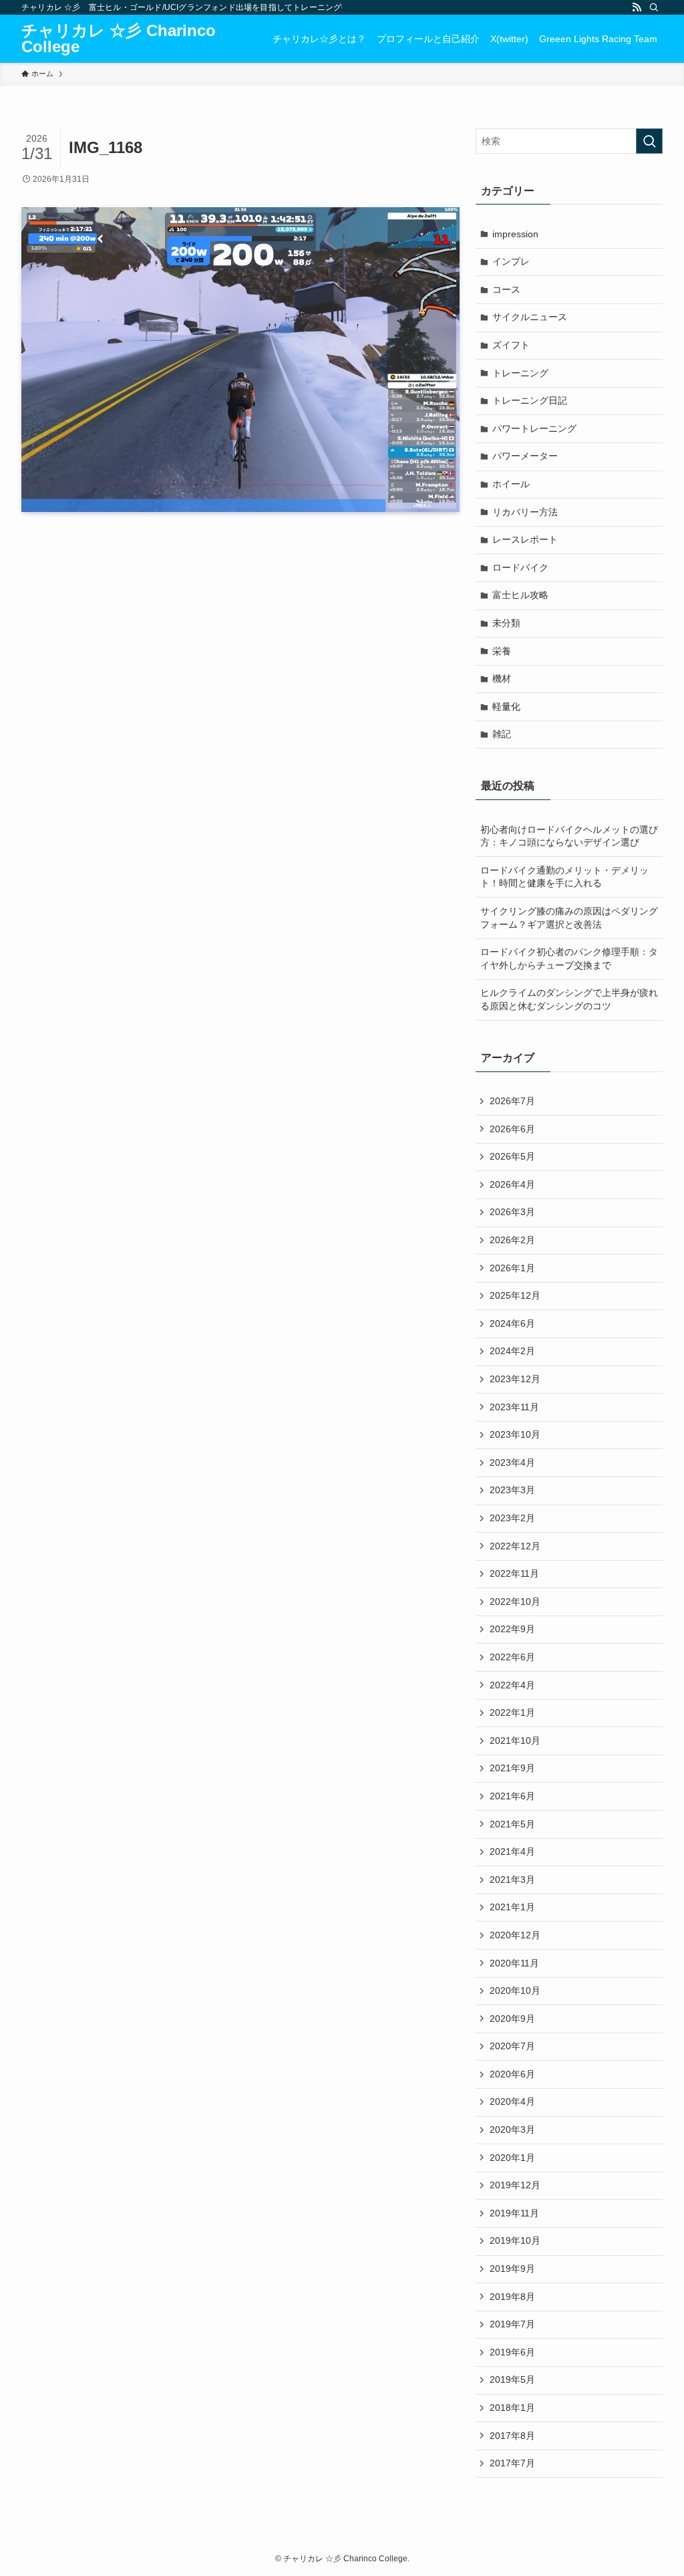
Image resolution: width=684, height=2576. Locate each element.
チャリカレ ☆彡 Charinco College (119, 39)
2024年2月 (512, 1351)
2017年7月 (512, 2463)
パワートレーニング (534, 428)
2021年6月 (512, 1796)
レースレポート (525, 539)
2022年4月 (512, 1685)
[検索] (654, 7)
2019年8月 (512, 2297)
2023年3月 (512, 1490)
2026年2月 (512, 1240)
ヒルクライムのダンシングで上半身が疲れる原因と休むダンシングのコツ (569, 999)
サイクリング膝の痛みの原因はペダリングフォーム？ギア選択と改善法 (569, 918)
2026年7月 (512, 1101)
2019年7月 (512, 2324)
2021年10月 (515, 1741)
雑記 (502, 734)
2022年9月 (512, 1629)
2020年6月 (512, 2074)
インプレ (511, 261)
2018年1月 (512, 2408)
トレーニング (520, 373)
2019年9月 (512, 2269)
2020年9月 (512, 2019)
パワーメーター (525, 456)
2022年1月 (512, 1712)
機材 (502, 678)
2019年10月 (515, 2240)
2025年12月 (515, 1295)
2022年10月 (515, 1601)
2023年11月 (514, 1407)
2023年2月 (512, 1518)
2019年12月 (515, 2185)
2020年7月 (512, 2046)
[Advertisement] (240, 648)
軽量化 (506, 706)
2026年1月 (512, 1268)
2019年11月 (514, 2213)
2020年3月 (512, 2130)
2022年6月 (512, 1657)
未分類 (506, 623)
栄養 (502, 651)
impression (515, 234)
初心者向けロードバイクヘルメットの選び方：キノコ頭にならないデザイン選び (569, 836)
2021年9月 (512, 1768)
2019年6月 (512, 2352)
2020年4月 (512, 2101)
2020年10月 (515, 1990)
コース (506, 289)
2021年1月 (512, 1907)
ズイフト (511, 345)
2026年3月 (512, 1212)
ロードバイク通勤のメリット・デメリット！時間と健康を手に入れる (564, 877)
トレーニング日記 (530, 400)
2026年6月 (512, 1129)
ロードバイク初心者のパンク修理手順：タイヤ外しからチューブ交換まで (569, 958)
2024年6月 (512, 1323)
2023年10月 (515, 1434)
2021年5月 (512, 1824)
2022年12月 (515, 1546)
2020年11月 (514, 1963)
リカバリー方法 (525, 512)
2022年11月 (514, 1573)
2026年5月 (512, 1156)
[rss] (637, 7)
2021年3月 (512, 1880)
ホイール (511, 484)
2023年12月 (515, 1379)
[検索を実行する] (649, 141)
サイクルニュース (530, 317)
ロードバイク (520, 567)
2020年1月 (512, 2158)
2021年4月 (512, 1851)
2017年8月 (512, 2436)
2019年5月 (512, 2379)
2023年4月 (512, 1462)
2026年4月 (512, 1184)
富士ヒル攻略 (520, 595)
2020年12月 (515, 1935)
